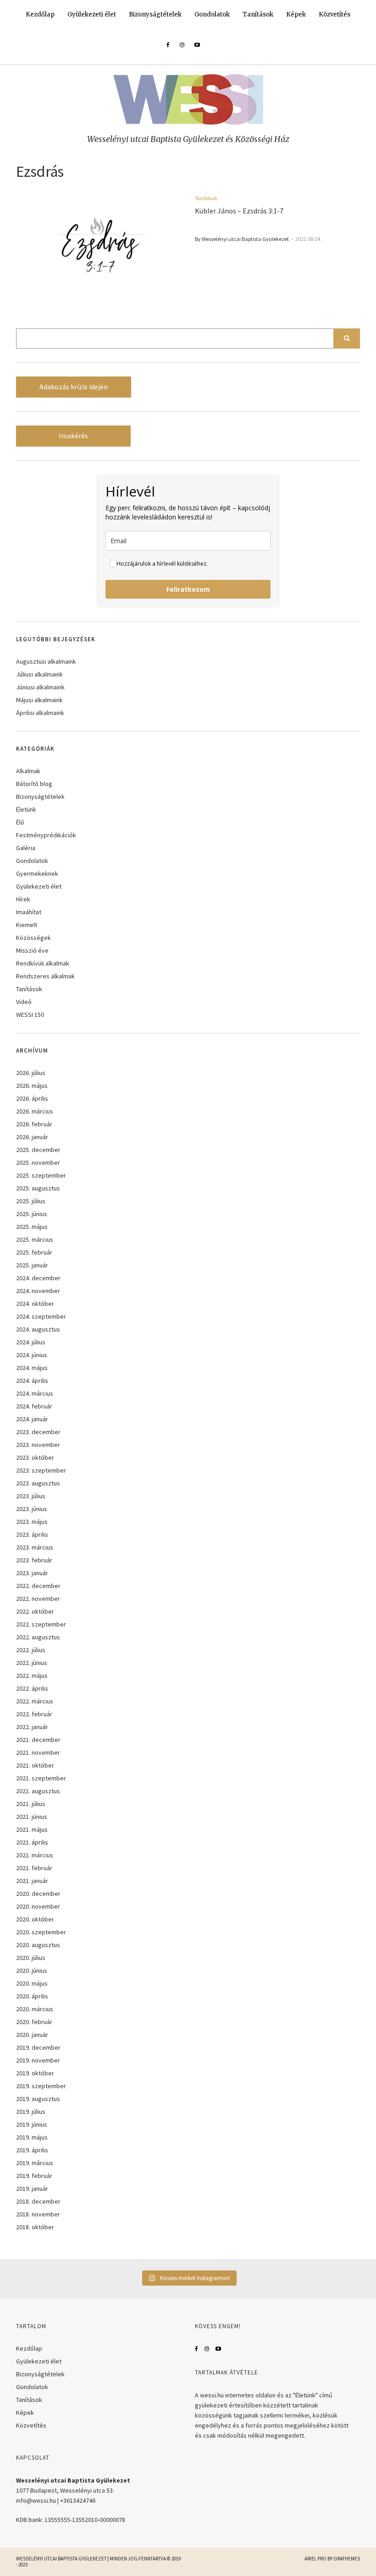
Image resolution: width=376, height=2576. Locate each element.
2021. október (35, 1765)
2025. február (34, 1252)
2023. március (35, 1547)
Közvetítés (335, 14)
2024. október (35, 1304)
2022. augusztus (38, 1637)
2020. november (38, 1906)
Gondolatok (212, 14)
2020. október (35, 1919)
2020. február (34, 2022)
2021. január (32, 1881)
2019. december (38, 2047)
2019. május (32, 2137)
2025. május (32, 1227)
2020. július (31, 1958)
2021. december (38, 1740)
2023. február (34, 1560)
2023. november (38, 1445)
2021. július (31, 1804)
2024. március (35, 1393)
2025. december (38, 1150)
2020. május (32, 1983)
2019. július (31, 2112)
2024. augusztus (38, 1329)
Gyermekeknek (37, 873)
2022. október (35, 1611)
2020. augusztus (38, 1945)
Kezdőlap (40, 14)
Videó (24, 1002)
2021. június (32, 1817)
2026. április (32, 1098)
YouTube (218, 2349)
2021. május (32, 1829)
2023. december (38, 1432)
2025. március (35, 1239)
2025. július (31, 1201)
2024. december (38, 1278)
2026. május (32, 1086)
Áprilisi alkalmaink (40, 713)
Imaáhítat (29, 912)
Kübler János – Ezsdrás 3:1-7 (239, 211)
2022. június (32, 1663)
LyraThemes (347, 2559)
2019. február (34, 2176)
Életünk (26, 809)
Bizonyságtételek (155, 14)
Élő (20, 822)
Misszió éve (32, 950)
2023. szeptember (41, 1470)
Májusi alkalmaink (39, 700)
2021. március (35, 1855)
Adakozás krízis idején (74, 387)
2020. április (32, 1996)
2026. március (35, 1111)
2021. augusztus (38, 1791)
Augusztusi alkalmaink (46, 661)
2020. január (32, 2035)
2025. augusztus (38, 1188)
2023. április (32, 1534)
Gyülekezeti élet (92, 14)
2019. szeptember (41, 2086)
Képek (296, 14)
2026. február (34, 1124)
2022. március (35, 1701)
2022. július (31, 1650)
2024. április (32, 1381)
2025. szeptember (41, 1175)
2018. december (38, 2201)
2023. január (32, 1573)
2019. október (35, 2073)
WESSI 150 (30, 1015)
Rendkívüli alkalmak (43, 963)
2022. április (32, 1688)
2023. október (35, 1457)
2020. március (35, 2009)
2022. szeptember (41, 1624)
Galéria (26, 848)
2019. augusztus (38, 2099)
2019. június (32, 2124)
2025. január (32, 1265)
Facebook (196, 2349)
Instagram (207, 2349)
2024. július (31, 1342)
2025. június (32, 1214)
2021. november (38, 1752)
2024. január (32, 1419)
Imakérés (73, 436)
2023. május (32, 1522)
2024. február (34, 1406)
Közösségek (33, 938)
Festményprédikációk (46, 835)
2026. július (31, 1073)
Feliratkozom (188, 589)
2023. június (32, 1509)
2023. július (31, 1496)
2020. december (38, 1894)
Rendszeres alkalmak (45, 976)
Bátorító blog (34, 784)
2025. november (38, 1162)
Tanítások (258, 14)
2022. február (34, 1714)
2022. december (38, 1586)
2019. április (32, 2150)
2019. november (38, 2060)
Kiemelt (27, 925)
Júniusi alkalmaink (40, 687)
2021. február (34, 1868)
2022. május (32, 1675)
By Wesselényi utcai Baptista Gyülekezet (242, 239)
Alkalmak (28, 771)
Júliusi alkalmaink (39, 674)
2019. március (35, 2163)
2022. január (32, 1727)
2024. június (32, 1355)
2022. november (38, 1599)
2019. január (32, 2189)
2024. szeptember (41, 1316)
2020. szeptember (41, 1932)
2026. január (32, 1137)
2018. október (35, 2227)
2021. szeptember (41, 1778)
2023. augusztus (38, 1483)
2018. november (38, 2214)
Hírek (23, 899)
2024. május (32, 1368)
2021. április (32, 1842)
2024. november (38, 1291)
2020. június (32, 1970)
